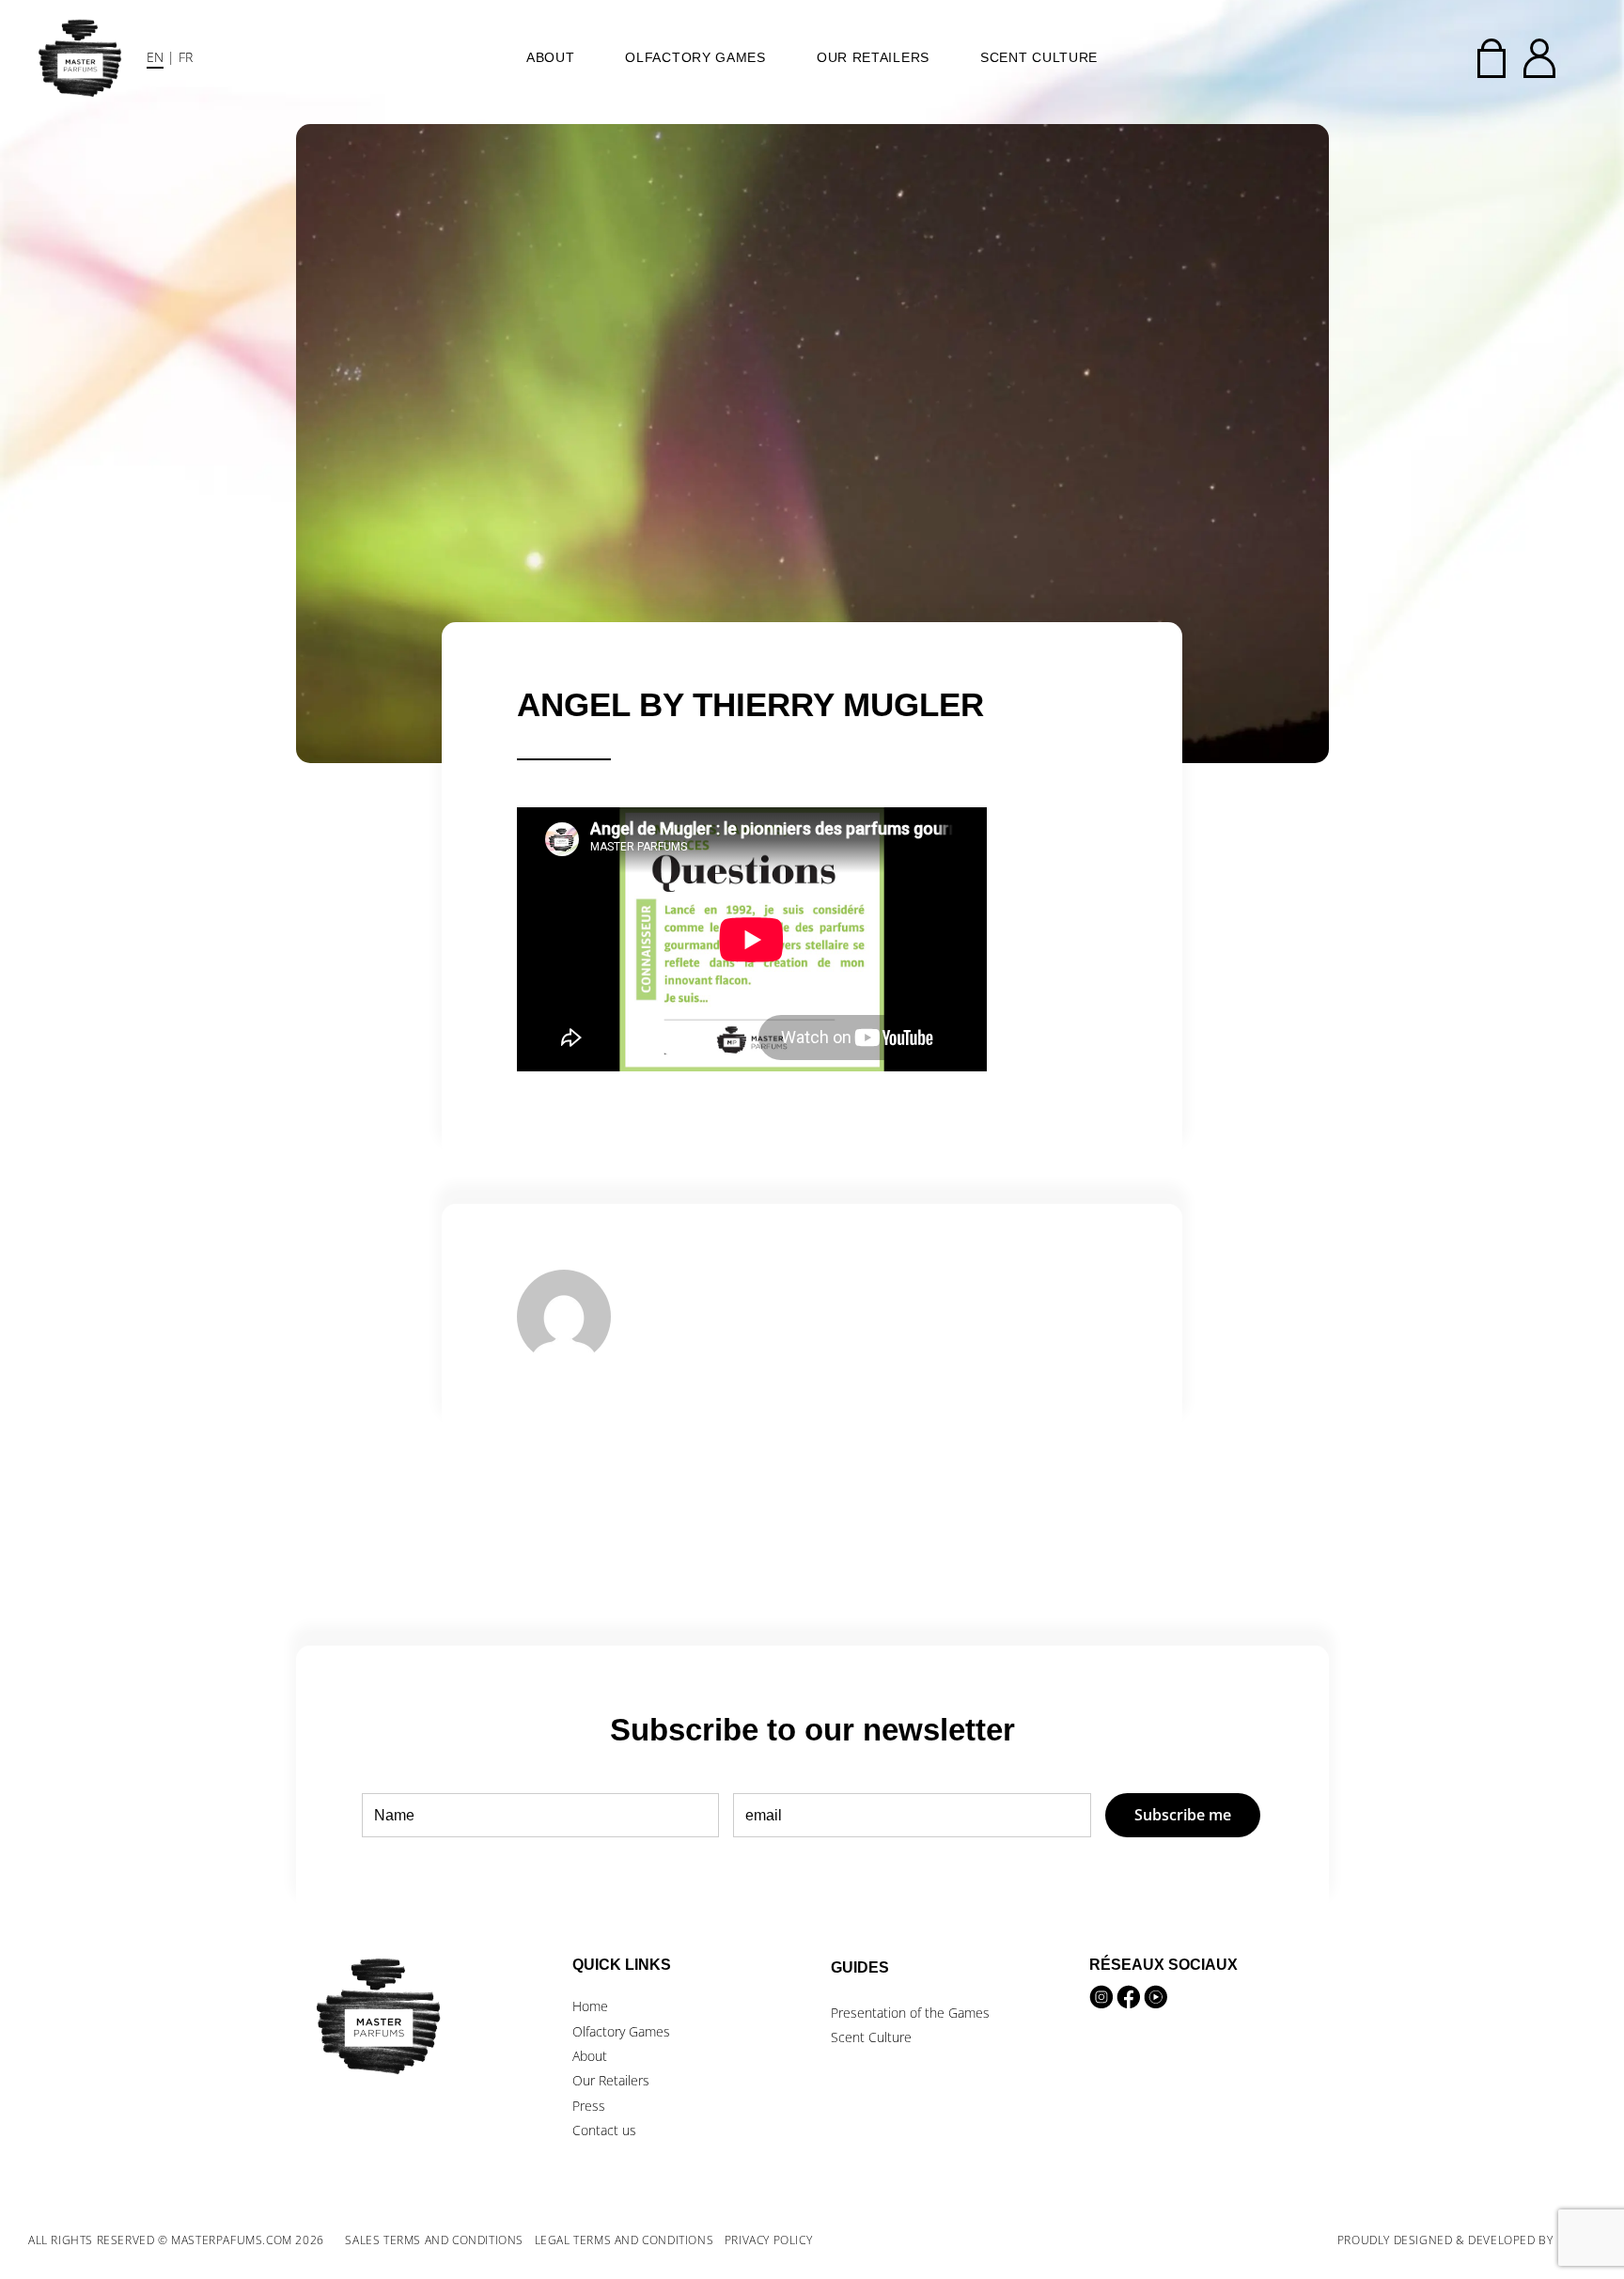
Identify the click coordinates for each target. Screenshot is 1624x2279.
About (551, 57)
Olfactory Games (695, 57)
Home (590, 2006)
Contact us (604, 2130)
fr (186, 57)
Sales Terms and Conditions (434, 2240)
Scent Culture (1039, 57)
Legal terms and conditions (625, 2240)
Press (589, 2106)
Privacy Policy (768, 2240)
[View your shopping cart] (1491, 58)
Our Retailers (873, 57)
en (155, 57)
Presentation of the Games (910, 2013)
